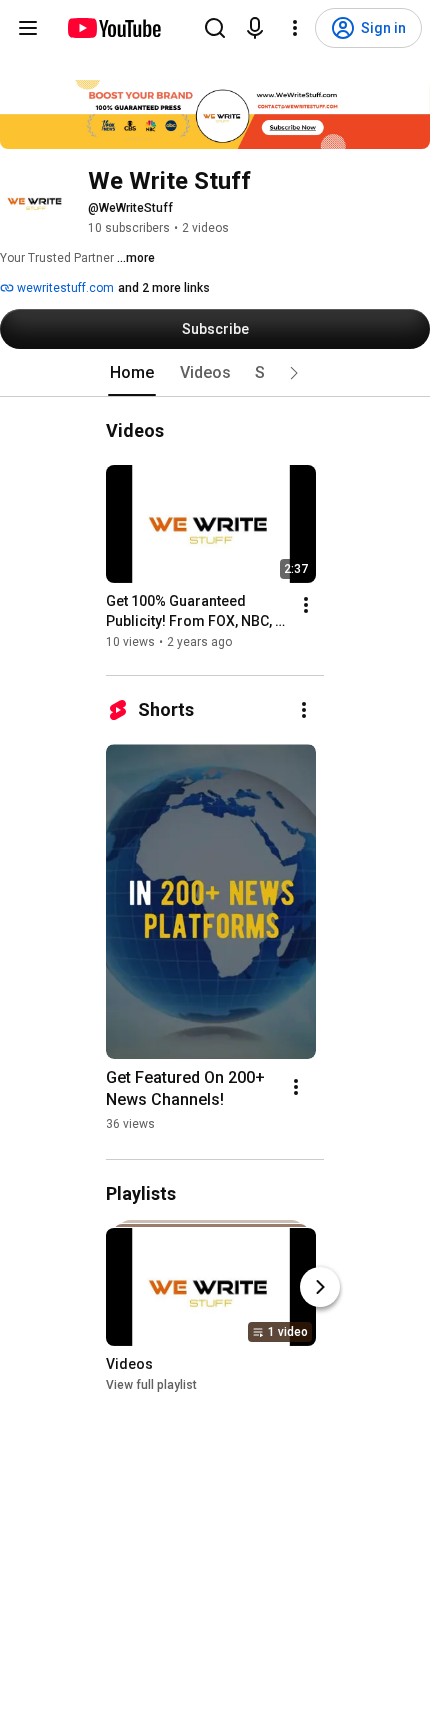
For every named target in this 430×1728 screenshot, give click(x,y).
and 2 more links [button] (164, 288)
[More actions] (306, 605)
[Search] (215, 28)
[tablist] (215, 373)
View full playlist (151, 1386)
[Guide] (28, 28)
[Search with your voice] (255, 28)
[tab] (132, 373)
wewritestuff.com (64, 288)
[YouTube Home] (113, 28)
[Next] (320, 1288)
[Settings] (295, 28)
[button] (294, 373)
